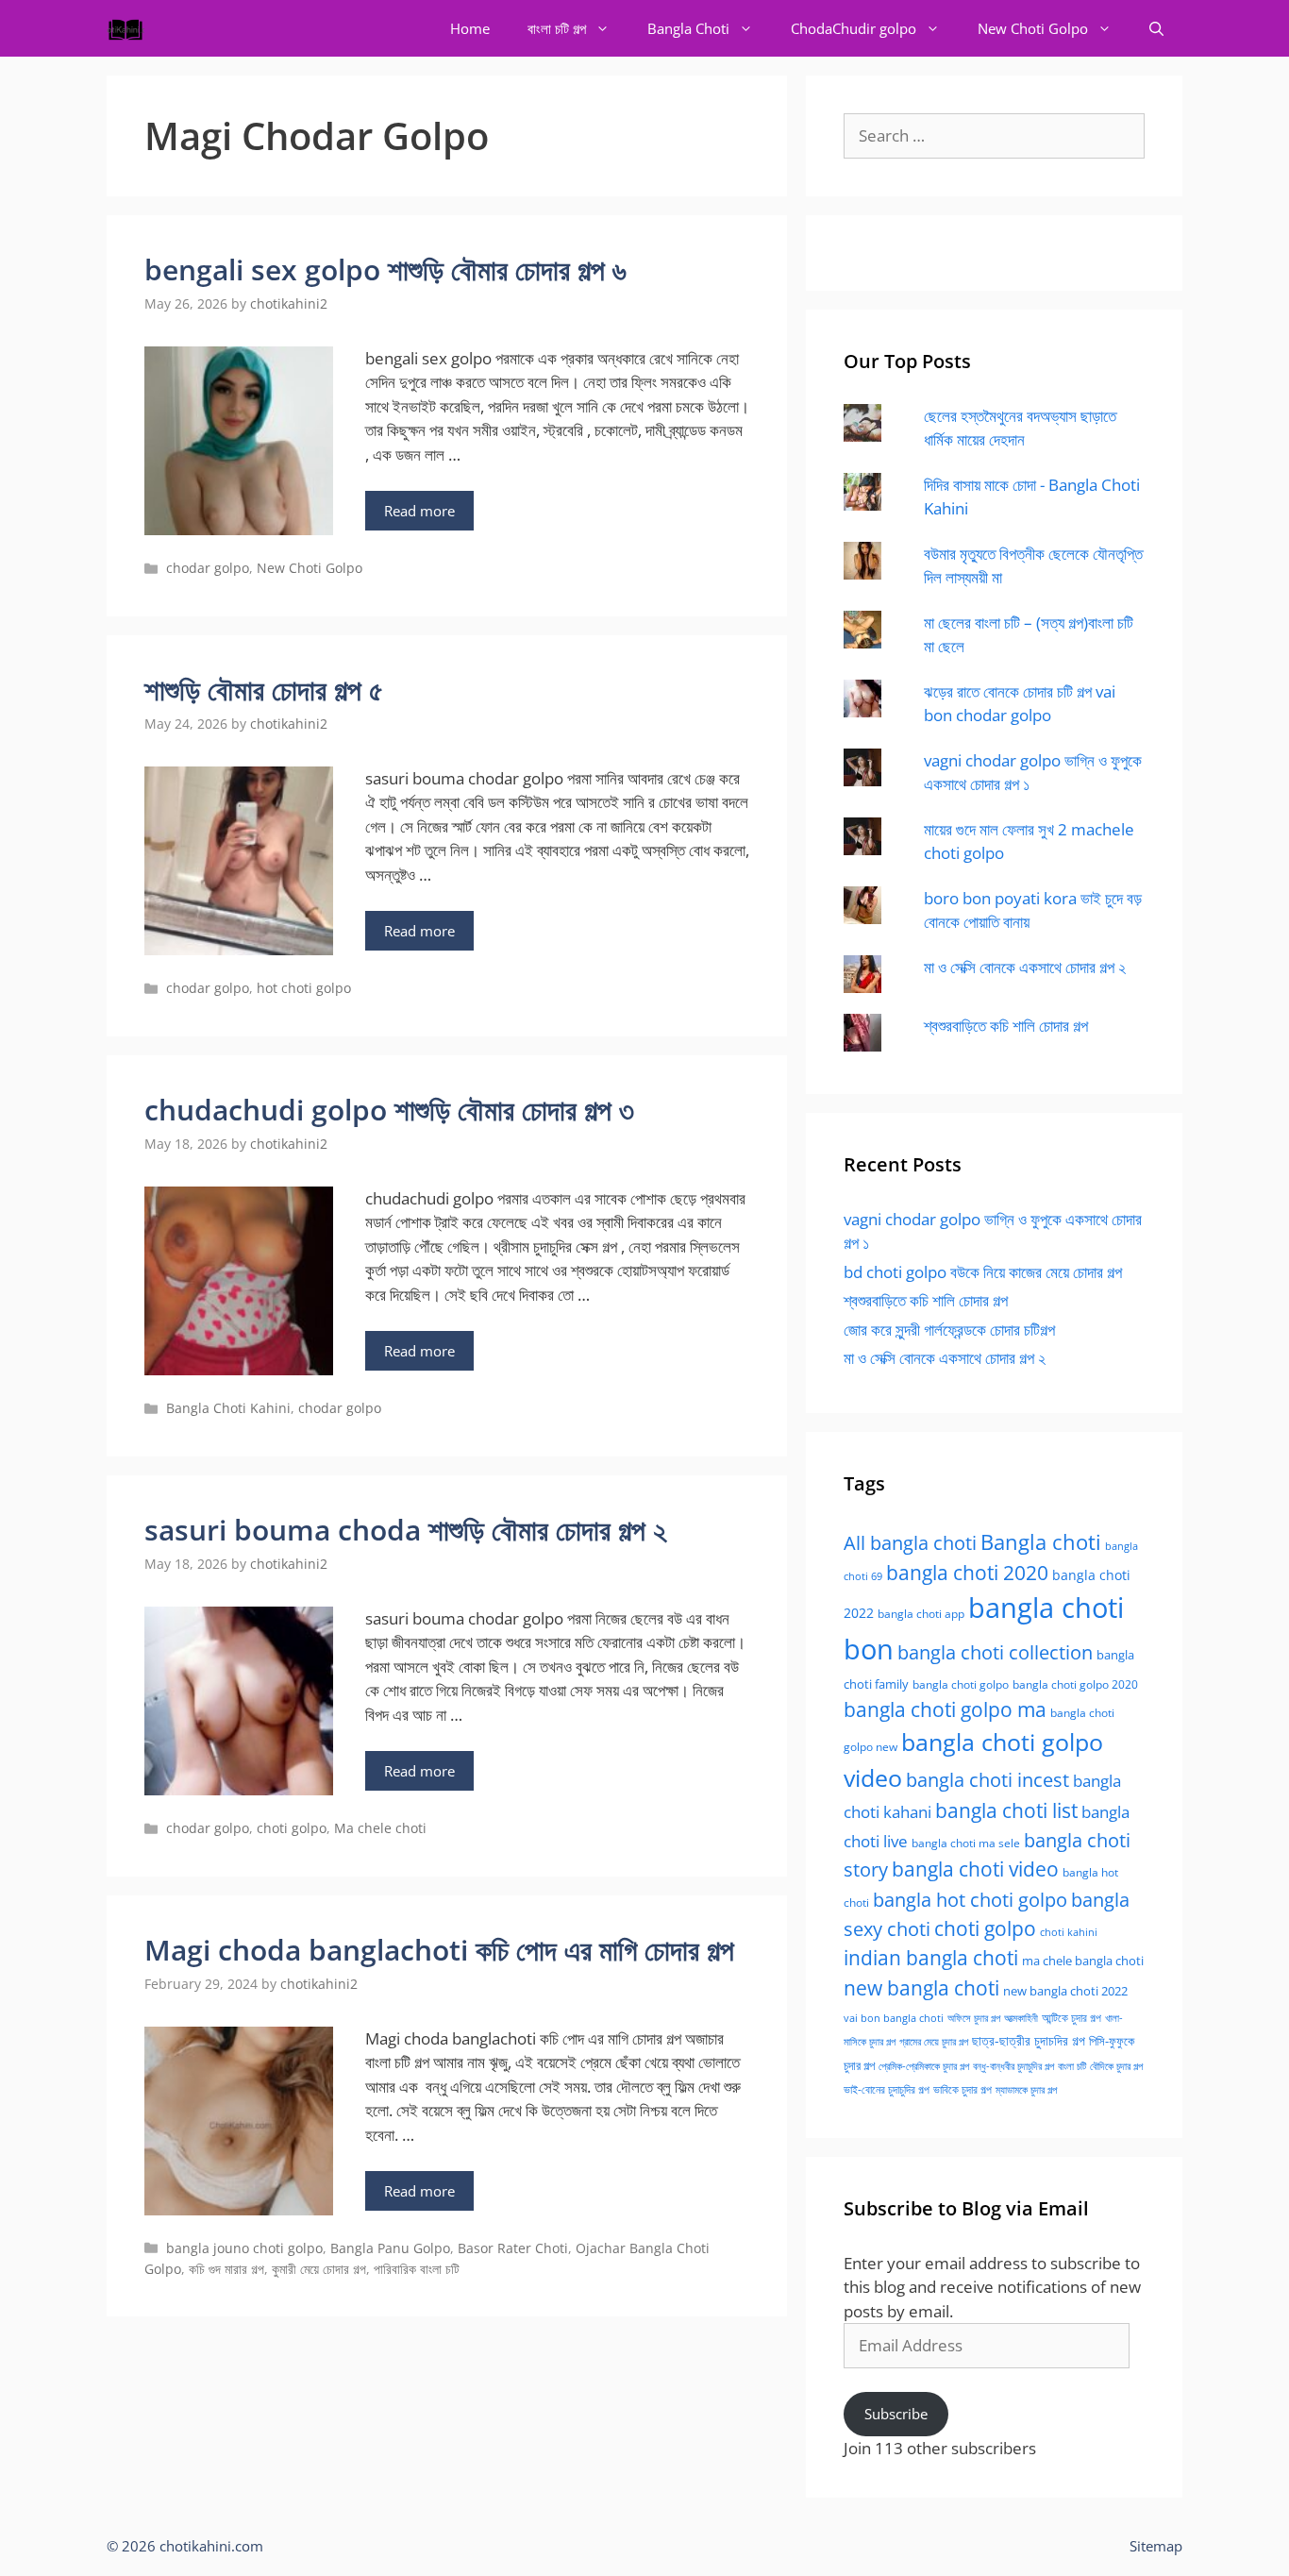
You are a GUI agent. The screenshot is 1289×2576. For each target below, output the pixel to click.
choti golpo (292, 1828)
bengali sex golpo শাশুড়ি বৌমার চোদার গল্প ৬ (385, 269)
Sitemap (1156, 2546)
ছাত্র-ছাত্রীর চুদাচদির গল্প (1029, 2040)
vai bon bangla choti (894, 2018)
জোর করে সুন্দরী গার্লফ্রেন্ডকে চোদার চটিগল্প (949, 1330)
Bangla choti (1041, 1542)
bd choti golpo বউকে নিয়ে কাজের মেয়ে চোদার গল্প (983, 1272)
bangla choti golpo (961, 1684)
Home (470, 28)
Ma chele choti (380, 1828)
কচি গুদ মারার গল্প (226, 2269)
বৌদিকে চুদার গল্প (1116, 2066)
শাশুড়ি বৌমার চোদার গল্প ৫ (264, 690)
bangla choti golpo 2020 (1075, 1684)
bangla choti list (1006, 1810)
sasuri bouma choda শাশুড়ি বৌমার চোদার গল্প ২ (405, 1530)
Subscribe (896, 2414)
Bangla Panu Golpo (390, 2248)
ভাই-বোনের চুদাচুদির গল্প (887, 2089)
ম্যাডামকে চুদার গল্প (1026, 2090)
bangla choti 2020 (967, 1572)
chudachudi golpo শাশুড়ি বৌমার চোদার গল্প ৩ (389, 1110)
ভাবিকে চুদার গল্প (963, 2089)
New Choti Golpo (1033, 28)
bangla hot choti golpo (970, 1899)
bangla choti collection (995, 1652)
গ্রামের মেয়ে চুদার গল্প (934, 2041)
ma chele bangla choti (1083, 1961)
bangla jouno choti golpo (244, 2248)
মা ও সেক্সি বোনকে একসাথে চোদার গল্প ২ (1025, 967)
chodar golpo (208, 568)
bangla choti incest (988, 1780)
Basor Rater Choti (513, 2248)
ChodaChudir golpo (854, 28)
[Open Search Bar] (1156, 28)
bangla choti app (921, 1614)
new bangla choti (921, 1987)
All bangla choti (910, 1543)
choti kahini (1069, 1932)
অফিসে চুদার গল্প (974, 2018)
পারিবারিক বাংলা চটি (417, 2269)
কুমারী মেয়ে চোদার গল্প (319, 2269)
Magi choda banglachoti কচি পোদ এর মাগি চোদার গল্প (439, 1950)
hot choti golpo (304, 988)
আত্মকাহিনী (1021, 2018)
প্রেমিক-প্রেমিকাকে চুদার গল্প (924, 2066)
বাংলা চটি (1072, 2066)
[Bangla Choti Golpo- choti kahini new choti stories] (130, 28)
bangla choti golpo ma (945, 1709)
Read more (419, 511)
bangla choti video (975, 1869)
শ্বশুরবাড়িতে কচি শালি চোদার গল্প (1006, 1026)
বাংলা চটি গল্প (557, 28)
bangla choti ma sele (966, 1843)
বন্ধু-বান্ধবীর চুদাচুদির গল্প (1013, 2066)
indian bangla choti (931, 1958)
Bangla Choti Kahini (228, 1408)
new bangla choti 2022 (1065, 1991)
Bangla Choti (688, 28)
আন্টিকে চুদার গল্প (1071, 2018)
